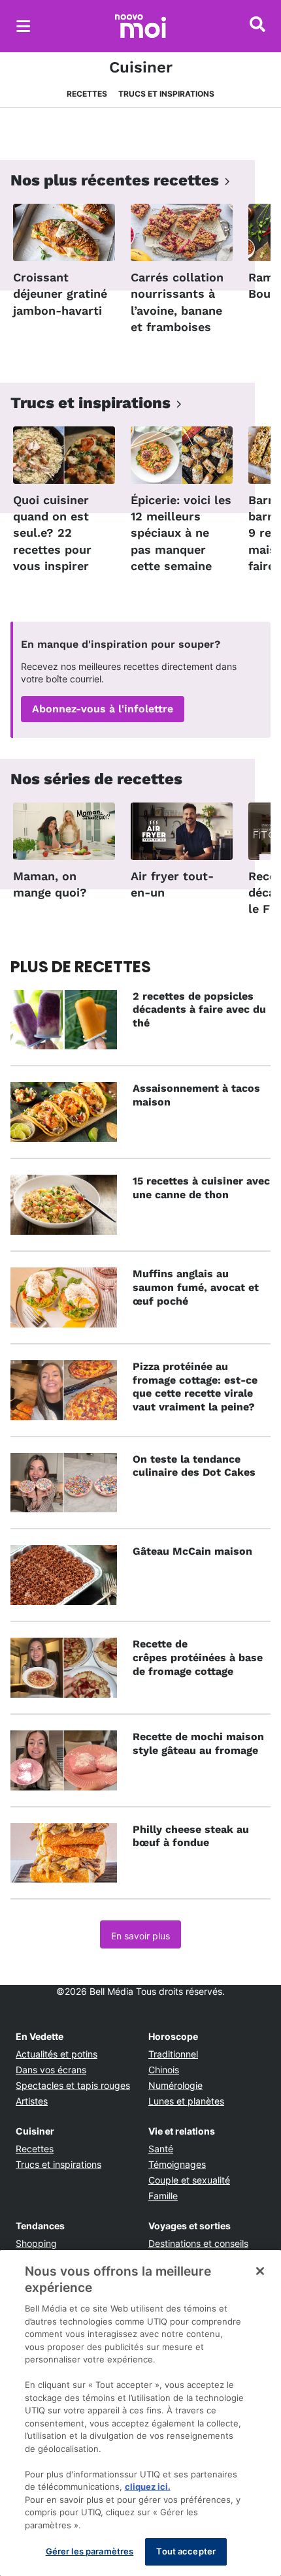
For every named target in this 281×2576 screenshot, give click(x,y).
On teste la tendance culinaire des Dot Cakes (194, 1466)
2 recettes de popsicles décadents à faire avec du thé (199, 1010)
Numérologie (175, 2085)
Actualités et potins (57, 2054)
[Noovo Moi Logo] (140, 26)
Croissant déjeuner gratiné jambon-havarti (60, 294)
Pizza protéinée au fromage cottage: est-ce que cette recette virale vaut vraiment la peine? (195, 1387)
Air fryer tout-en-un (172, 884)
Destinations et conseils (198, 2243)
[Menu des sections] (24, 26)
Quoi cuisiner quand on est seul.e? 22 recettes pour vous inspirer (52, 533)
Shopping (36, 2243)
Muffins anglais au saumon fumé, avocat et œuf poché (196, 1287)
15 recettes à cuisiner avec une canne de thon (201, 1188)
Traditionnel (173, 2054)
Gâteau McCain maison (192, 1551)
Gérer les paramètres (90, 2551)
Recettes (87, 94)
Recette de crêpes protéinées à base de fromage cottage (198, 1658)
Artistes (32, 2101)
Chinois (164, 2070)
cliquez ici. (148, 2487)
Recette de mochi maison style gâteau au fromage (198, 1743)
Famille (163, 2196)
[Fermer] (260, 2271)
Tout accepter (186, 2551)
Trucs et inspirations (166, 94)
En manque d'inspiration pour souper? (121, 644)
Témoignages (177, 2164)
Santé (161, 2149)
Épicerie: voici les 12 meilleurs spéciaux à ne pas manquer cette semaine (181, 533)
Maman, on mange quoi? (50, 884)
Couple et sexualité (189, 2180)
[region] (140, 2413)
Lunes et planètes (186, 2101)
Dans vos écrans (51, 2070)
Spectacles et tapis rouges (73, 2085)
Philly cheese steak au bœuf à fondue (191, 1836)
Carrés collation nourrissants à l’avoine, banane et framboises (177, 302)
